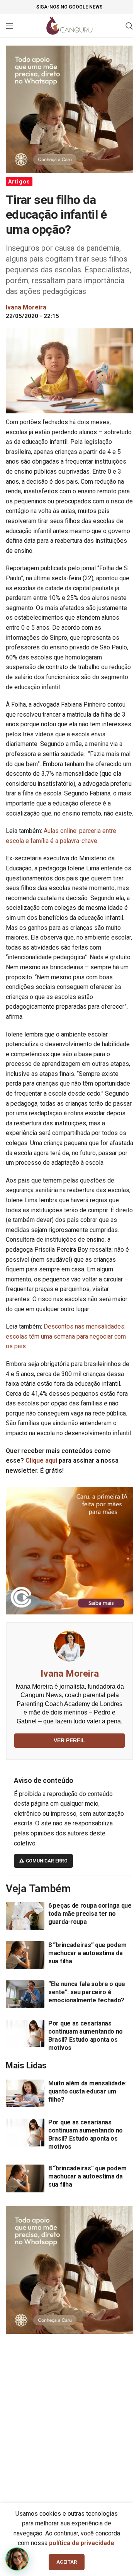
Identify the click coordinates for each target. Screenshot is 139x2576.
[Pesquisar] (129, 26)
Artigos (19, 182)
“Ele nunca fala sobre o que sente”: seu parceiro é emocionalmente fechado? (87, 1992)
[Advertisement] (69, 2415)
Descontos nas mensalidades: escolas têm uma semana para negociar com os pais (66, 1336)
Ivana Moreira (70, 1674)
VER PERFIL (69, 1740)
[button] (17, 2559)
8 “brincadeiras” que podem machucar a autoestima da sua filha (87, 1953)
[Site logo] (70, 25)
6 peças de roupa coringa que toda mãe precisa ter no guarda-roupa (90, 1914)
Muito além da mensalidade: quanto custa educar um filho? (87, 2091)
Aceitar (67, 2562)
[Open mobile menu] (10, 26)
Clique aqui (41, 1460)
